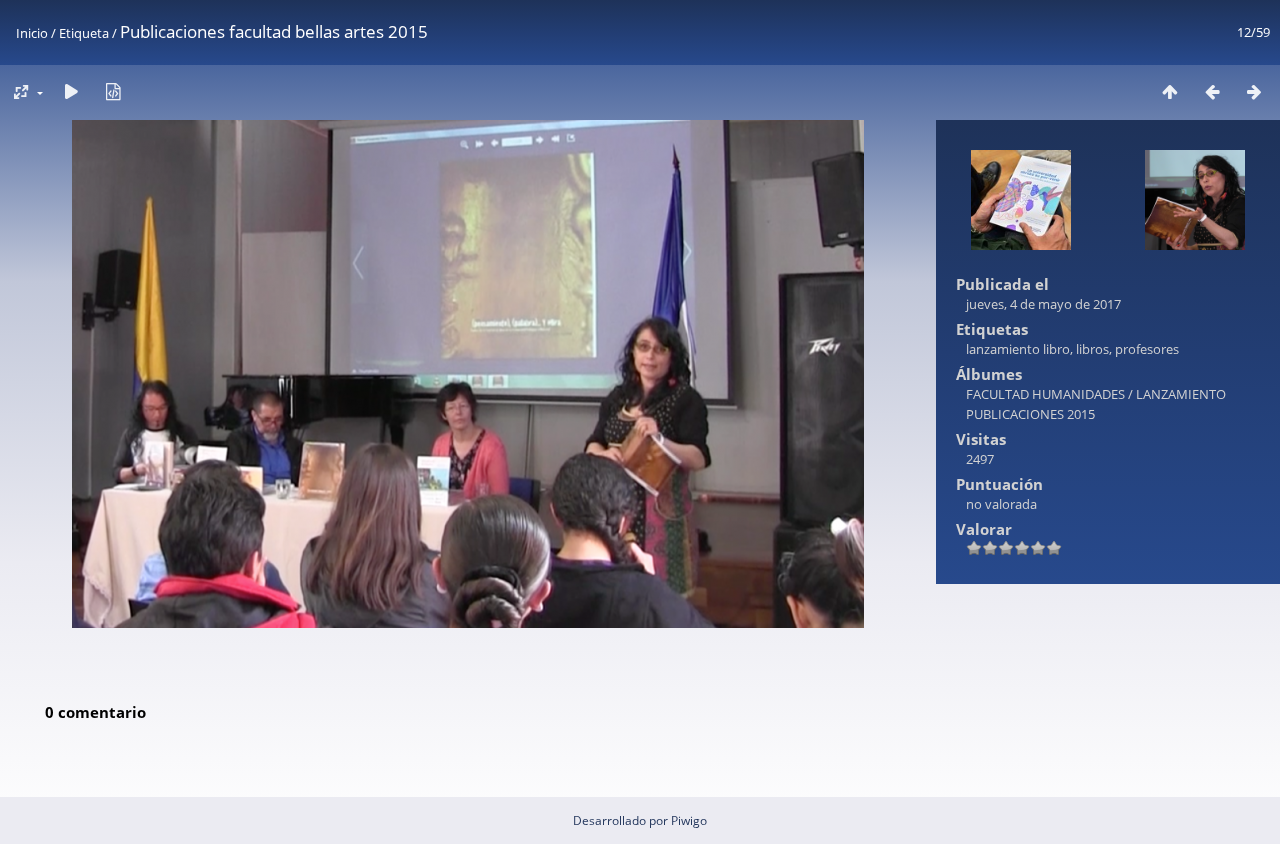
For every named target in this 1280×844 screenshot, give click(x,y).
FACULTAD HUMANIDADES (1045, 394)
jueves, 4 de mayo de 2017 (1043, 304)
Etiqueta (84, 33)
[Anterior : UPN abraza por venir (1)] (1212, 91)
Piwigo (689, 820)
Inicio (32, 33)
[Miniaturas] (1170, 91)
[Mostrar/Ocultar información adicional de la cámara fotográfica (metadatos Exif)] (113, 91)
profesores (1147, 349)
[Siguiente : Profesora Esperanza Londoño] (1254, 91)
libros (1092, 349)
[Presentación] (71, 91)
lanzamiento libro (1018, 349)
